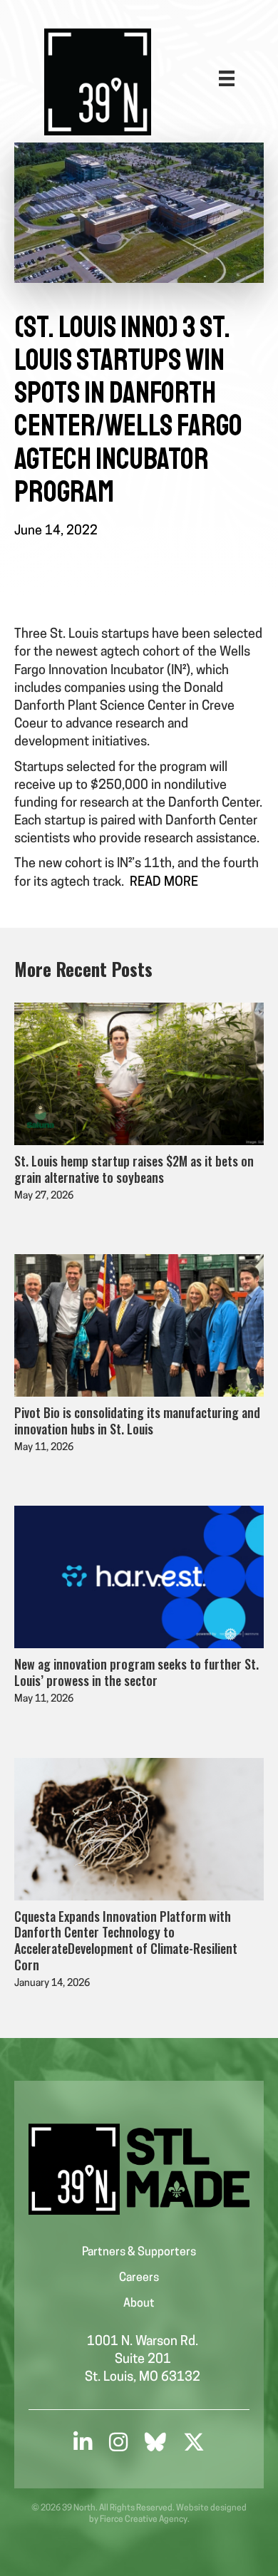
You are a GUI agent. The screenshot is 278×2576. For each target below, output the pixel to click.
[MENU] (227, 78)
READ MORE (164, 883)
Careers (139, 2278)
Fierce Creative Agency (144, 2520)
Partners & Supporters (139, 2252)
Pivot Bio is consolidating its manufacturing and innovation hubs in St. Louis (137, 1421)
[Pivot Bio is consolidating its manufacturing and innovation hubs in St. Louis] (139, 1326)
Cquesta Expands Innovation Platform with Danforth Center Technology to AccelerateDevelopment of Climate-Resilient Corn (126, 1940)
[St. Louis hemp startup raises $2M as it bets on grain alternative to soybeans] (139, 1075)
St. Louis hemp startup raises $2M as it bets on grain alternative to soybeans (134, 1169)
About (139, 2304)
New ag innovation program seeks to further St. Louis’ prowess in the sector (137, 1672)
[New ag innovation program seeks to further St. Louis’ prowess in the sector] (139, 1578)
